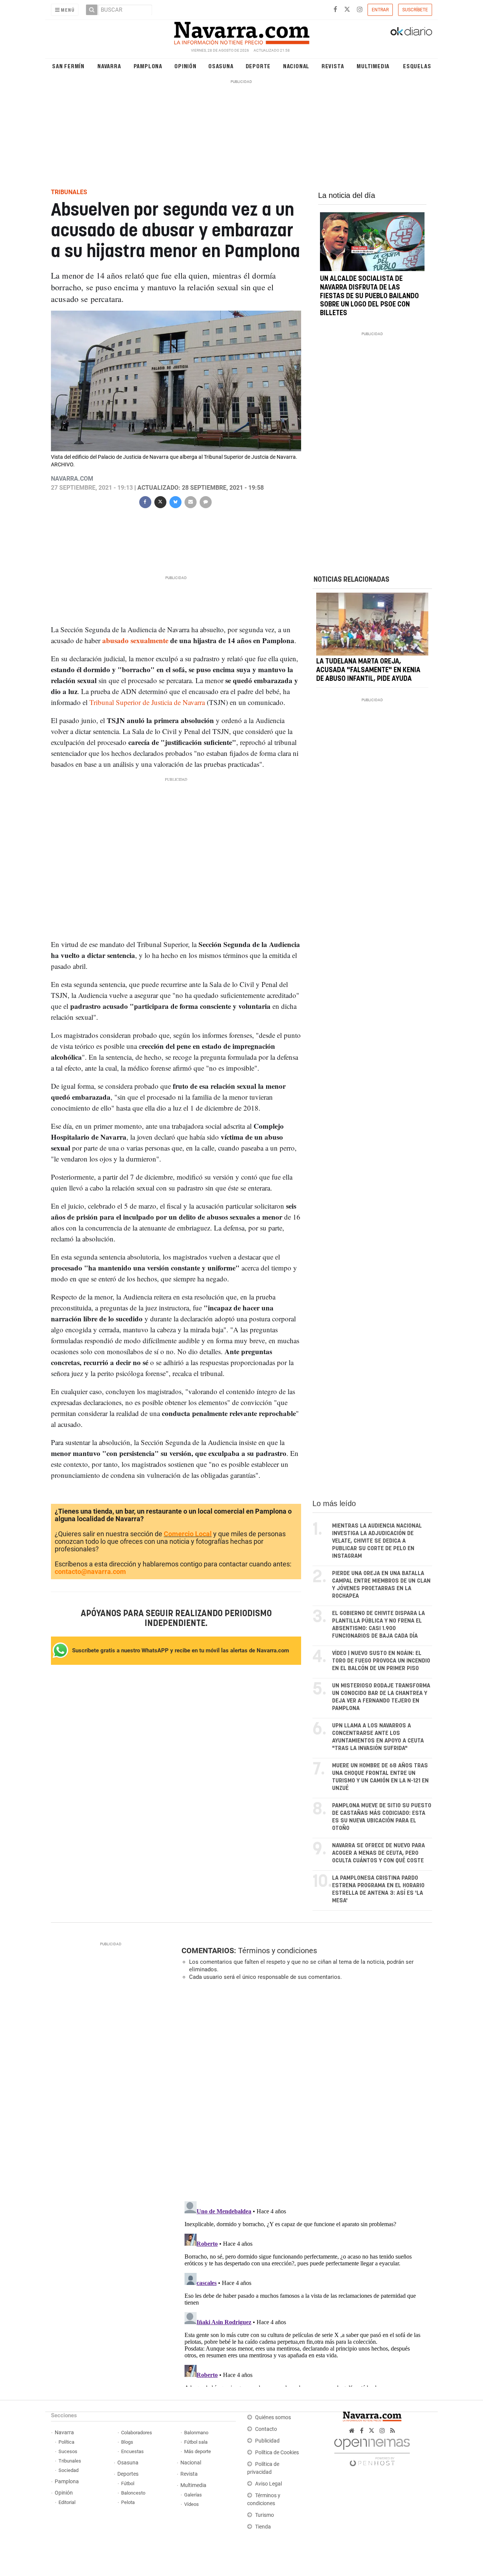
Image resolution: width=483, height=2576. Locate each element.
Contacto (266, 2429)
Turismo (265, 2515)
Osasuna (221, 66)
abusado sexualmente (135, 640)
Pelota (128, 2502)
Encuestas (132, 2451)
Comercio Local (188, 1534)
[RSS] (393, 2431)
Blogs (127, 2442)
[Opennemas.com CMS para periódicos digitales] (372, 2450)
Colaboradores (137, 2433)
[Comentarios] (205, 501)
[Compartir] (145, 501)
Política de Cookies (277, 2453)
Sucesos (68, 2451)
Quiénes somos (273, 2417)
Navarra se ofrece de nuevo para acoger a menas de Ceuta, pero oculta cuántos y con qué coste (378, 1853)
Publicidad (267, 2441)
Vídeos (192, 2504)
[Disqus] (304, 2090)
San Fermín (68, 66)
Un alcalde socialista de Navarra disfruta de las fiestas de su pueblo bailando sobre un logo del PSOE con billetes (369, 296)
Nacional (296, 66)
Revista (333, 66)
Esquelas (417, 66)
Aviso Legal (268, 2484)
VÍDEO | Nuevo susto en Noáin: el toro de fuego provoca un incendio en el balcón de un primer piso (381, 1661)
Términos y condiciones (278, 1951)
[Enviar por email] (190, 501)
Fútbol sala (196, 2442)
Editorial (67, 2502)
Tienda (263, 2527)
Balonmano (196, 2433)
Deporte (258, 66)
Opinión (185, 66)
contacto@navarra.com (90, 1571)
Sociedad (68, 2470)
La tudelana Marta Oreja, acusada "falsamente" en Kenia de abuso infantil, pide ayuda (368, 670)
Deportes (128, 2474)
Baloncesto (133, 2493)
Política (66, 2442)
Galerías (193, 2495)
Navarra (109, 66)
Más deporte (198, 2451)
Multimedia (373, 66)
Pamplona (148, 66)
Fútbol (128, 2483)
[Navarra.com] (241, 31)
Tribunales (70, 2461)
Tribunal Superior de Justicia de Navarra (147, 702)
